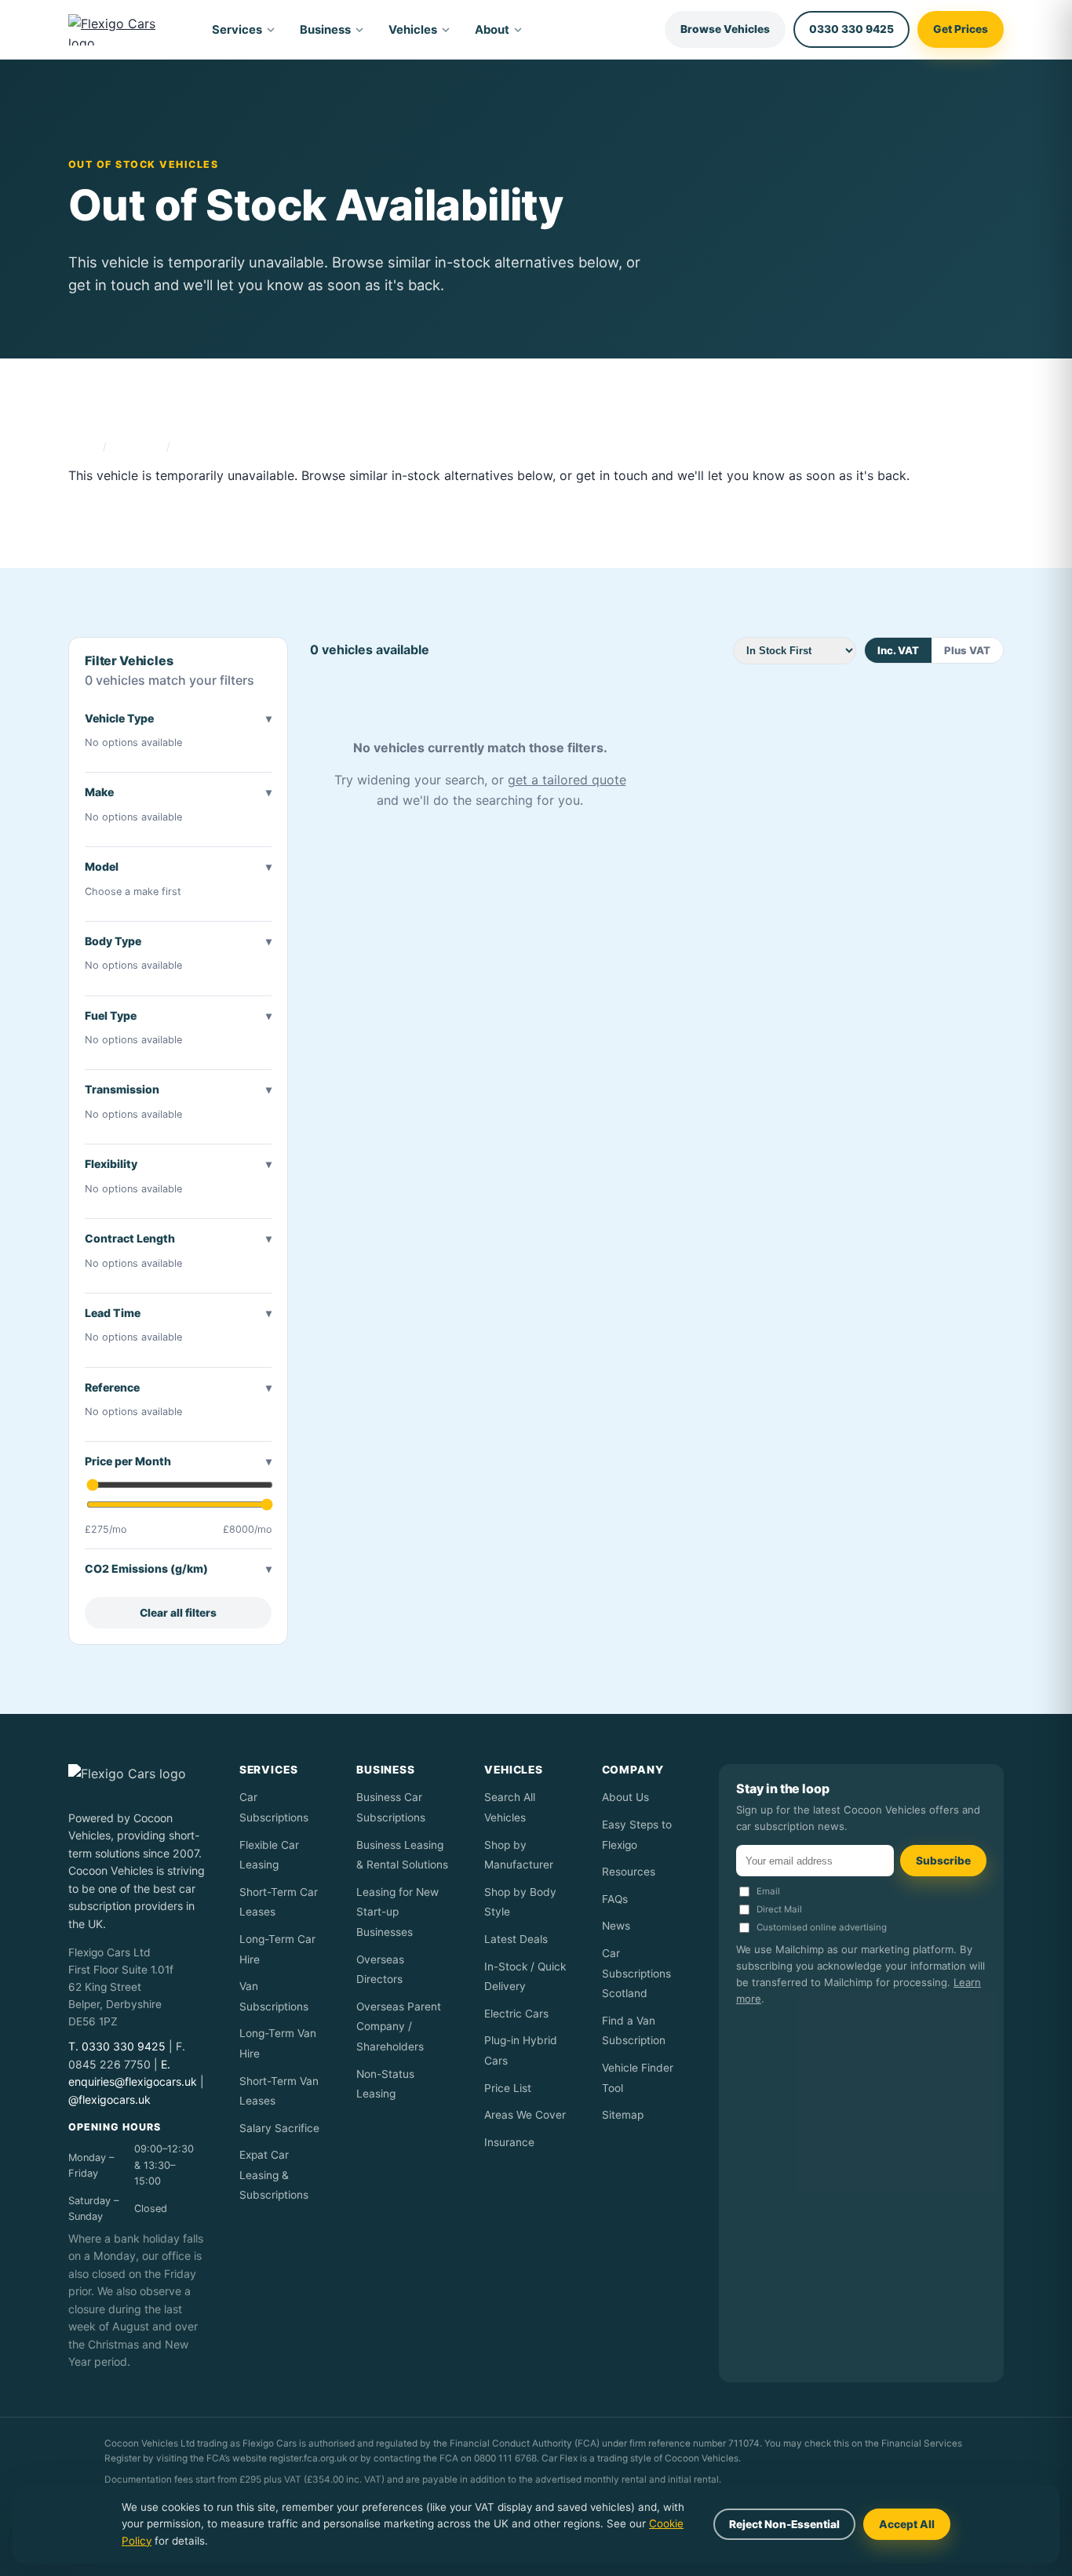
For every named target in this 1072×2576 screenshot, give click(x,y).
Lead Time (113, 1313)
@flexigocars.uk (109, 2099)
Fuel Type (111, 1015)
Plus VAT (967, 650)
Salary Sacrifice (279, 2128)
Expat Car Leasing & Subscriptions (274, 2175)
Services (237, 30)
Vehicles (413, 30)
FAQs (615, 1899)
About (492, 30)
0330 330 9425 (851, 29)
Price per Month (128, 1461)
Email (768, 1891)
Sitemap (623, 2115)
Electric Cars (516, 2014)
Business (325, 30)
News (616, 1926)
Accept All (907, 2524)
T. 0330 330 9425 (117, 2046)
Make (99, 792)
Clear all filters (178, 1613)
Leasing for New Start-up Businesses (397, 1912)
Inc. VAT (898, 650)
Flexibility (111, 1164)
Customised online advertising (822, 1927)
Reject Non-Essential (784, 2524)
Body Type (113, 941)
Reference (112, 1387)
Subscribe (943, 1861)
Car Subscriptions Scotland (636, 1973)
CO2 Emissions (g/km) (146, 1568)
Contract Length (130, 1238)
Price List (508, 2088)
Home (83, 446)
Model (102, 866)
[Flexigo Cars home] (125, 30)
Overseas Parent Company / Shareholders (399, 2027)
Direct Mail (779, 1909)
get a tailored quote (567, 780)
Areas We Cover (525, 2115)
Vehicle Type (119, 718)
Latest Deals (516, 1939)
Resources (629, 1872)
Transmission (122, 1089)
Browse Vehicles (725, 29)
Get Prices (961, 29)
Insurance (509, 2142)
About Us (625, 1797)
